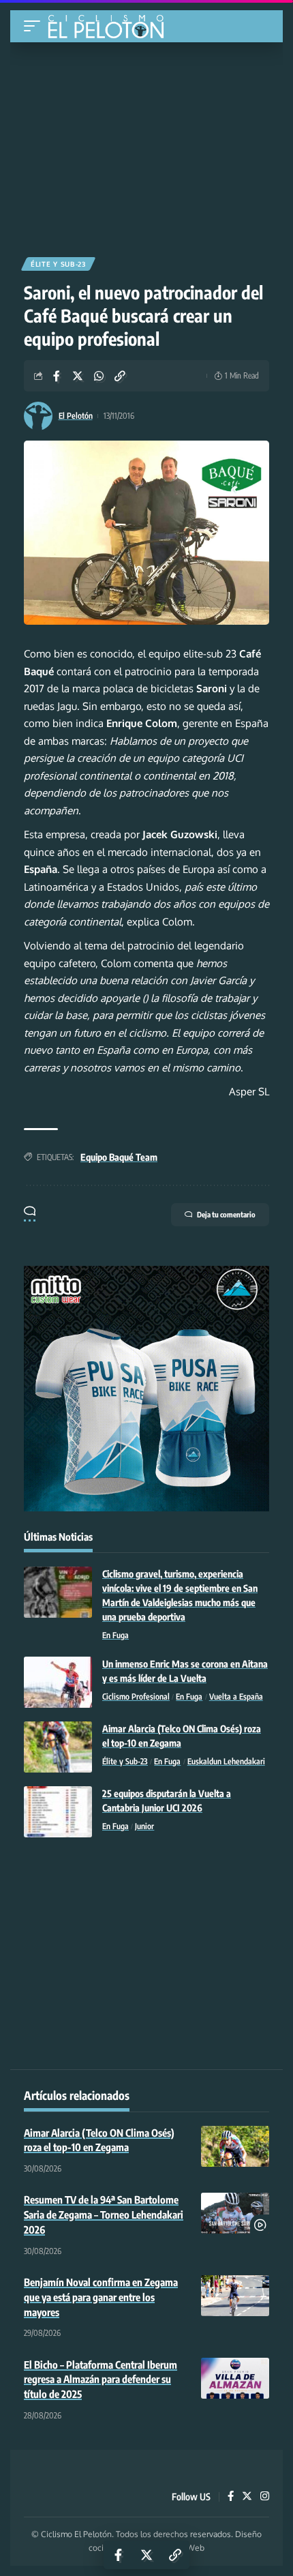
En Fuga (115, 1635)
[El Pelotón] (111, 28)
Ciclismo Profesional (136, 1697)
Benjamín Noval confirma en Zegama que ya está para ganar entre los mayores (101, 2297)
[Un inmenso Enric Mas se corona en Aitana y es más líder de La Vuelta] (58, 1682)
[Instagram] (265, 2497)
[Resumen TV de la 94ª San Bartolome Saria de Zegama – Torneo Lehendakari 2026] (235, 2213)
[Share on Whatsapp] (99, 376)
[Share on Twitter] (78, 376)
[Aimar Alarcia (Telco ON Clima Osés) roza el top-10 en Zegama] (58, 1747)
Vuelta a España (236, 1697)
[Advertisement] (146, 145)
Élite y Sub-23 (58, 264)
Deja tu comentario (226, 1214)
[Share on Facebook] (57, 376)
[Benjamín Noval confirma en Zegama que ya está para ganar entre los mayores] (235, 2296)
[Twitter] (247, 2497)
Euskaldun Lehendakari (226, 1761)
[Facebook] (231, 2497)
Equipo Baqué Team (119, 1157)
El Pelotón (76, 416)
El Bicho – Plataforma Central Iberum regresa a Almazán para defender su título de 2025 (101, 2380)
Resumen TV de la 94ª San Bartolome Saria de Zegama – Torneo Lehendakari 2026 (104, 2215)
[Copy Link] (120, 376)
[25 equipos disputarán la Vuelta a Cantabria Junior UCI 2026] (58, 1812)
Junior (144, 1826)
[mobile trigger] (35, 26)
